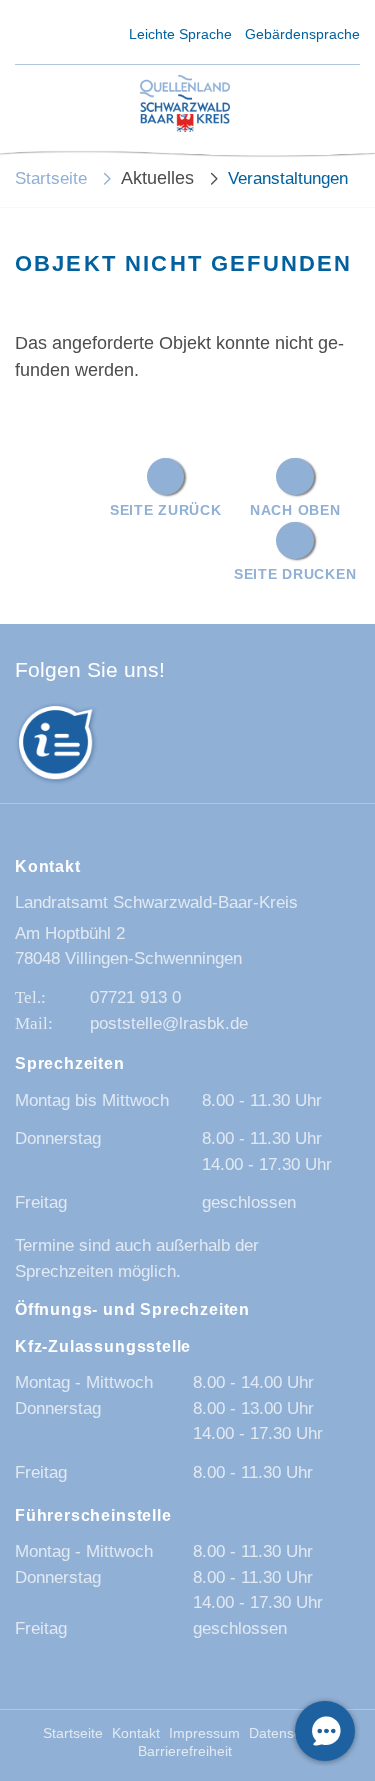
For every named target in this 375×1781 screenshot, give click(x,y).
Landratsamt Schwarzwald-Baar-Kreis (156, 902)
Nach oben (295, 510)
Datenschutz (288, 1733)
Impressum (204, 1733)
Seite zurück (166, 510)
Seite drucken (295, 574)
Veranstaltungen (288, 178)
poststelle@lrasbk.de (169, 1023)
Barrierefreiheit (185, 1751)
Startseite (51, 178)
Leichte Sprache (180, 34)
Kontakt (136, 1733)
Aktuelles (157, 178)
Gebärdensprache (302, 34)
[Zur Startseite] (185, 105)
